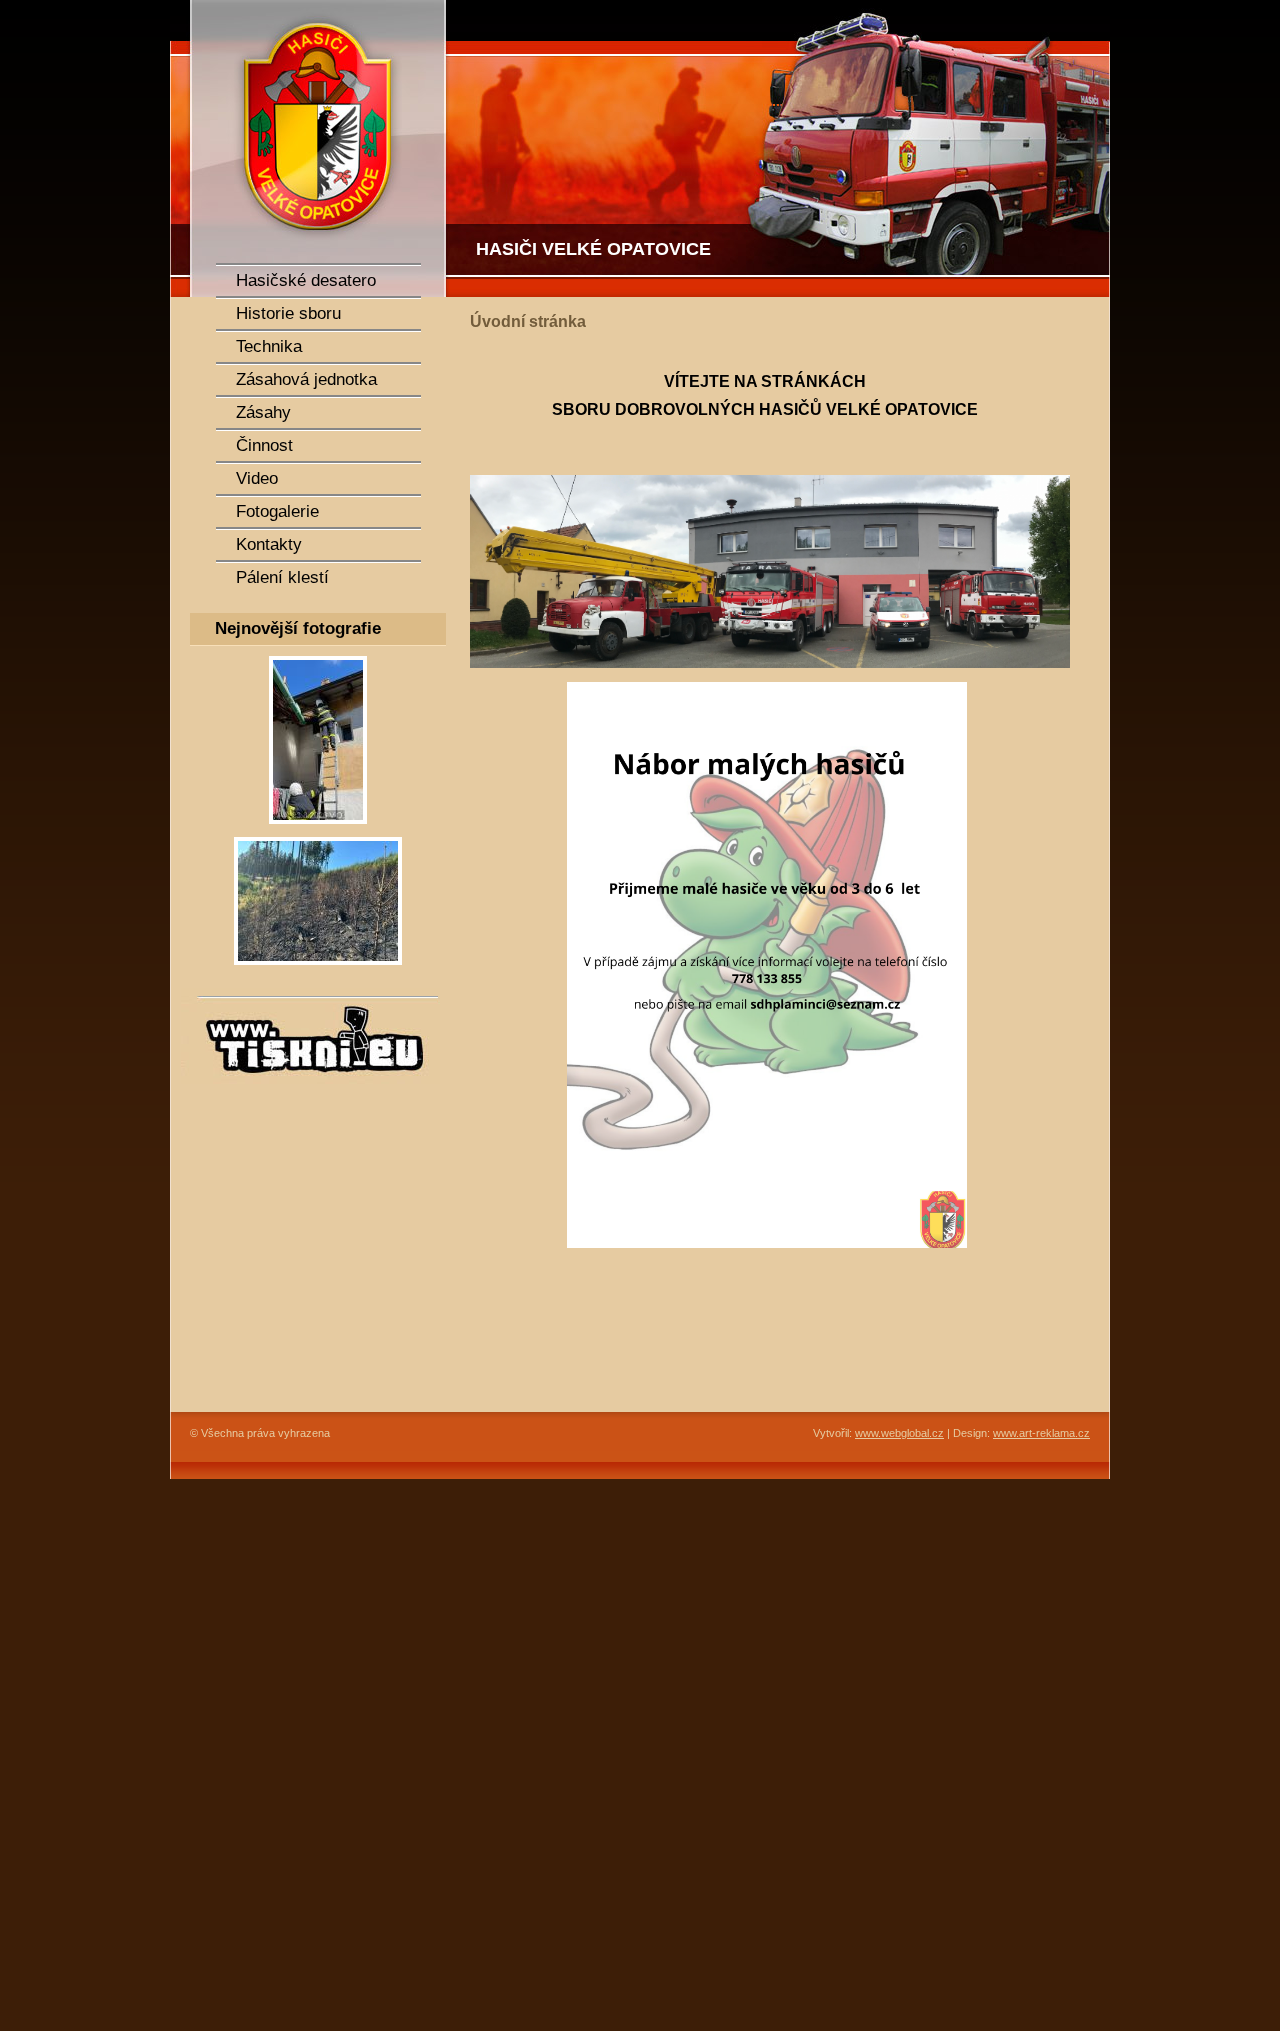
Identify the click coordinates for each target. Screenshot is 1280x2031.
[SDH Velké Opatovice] (310, 148)
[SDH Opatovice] (780, 148)
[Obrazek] (318, 830)
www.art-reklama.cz (1041, 1433)
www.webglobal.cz (899, 1433)
